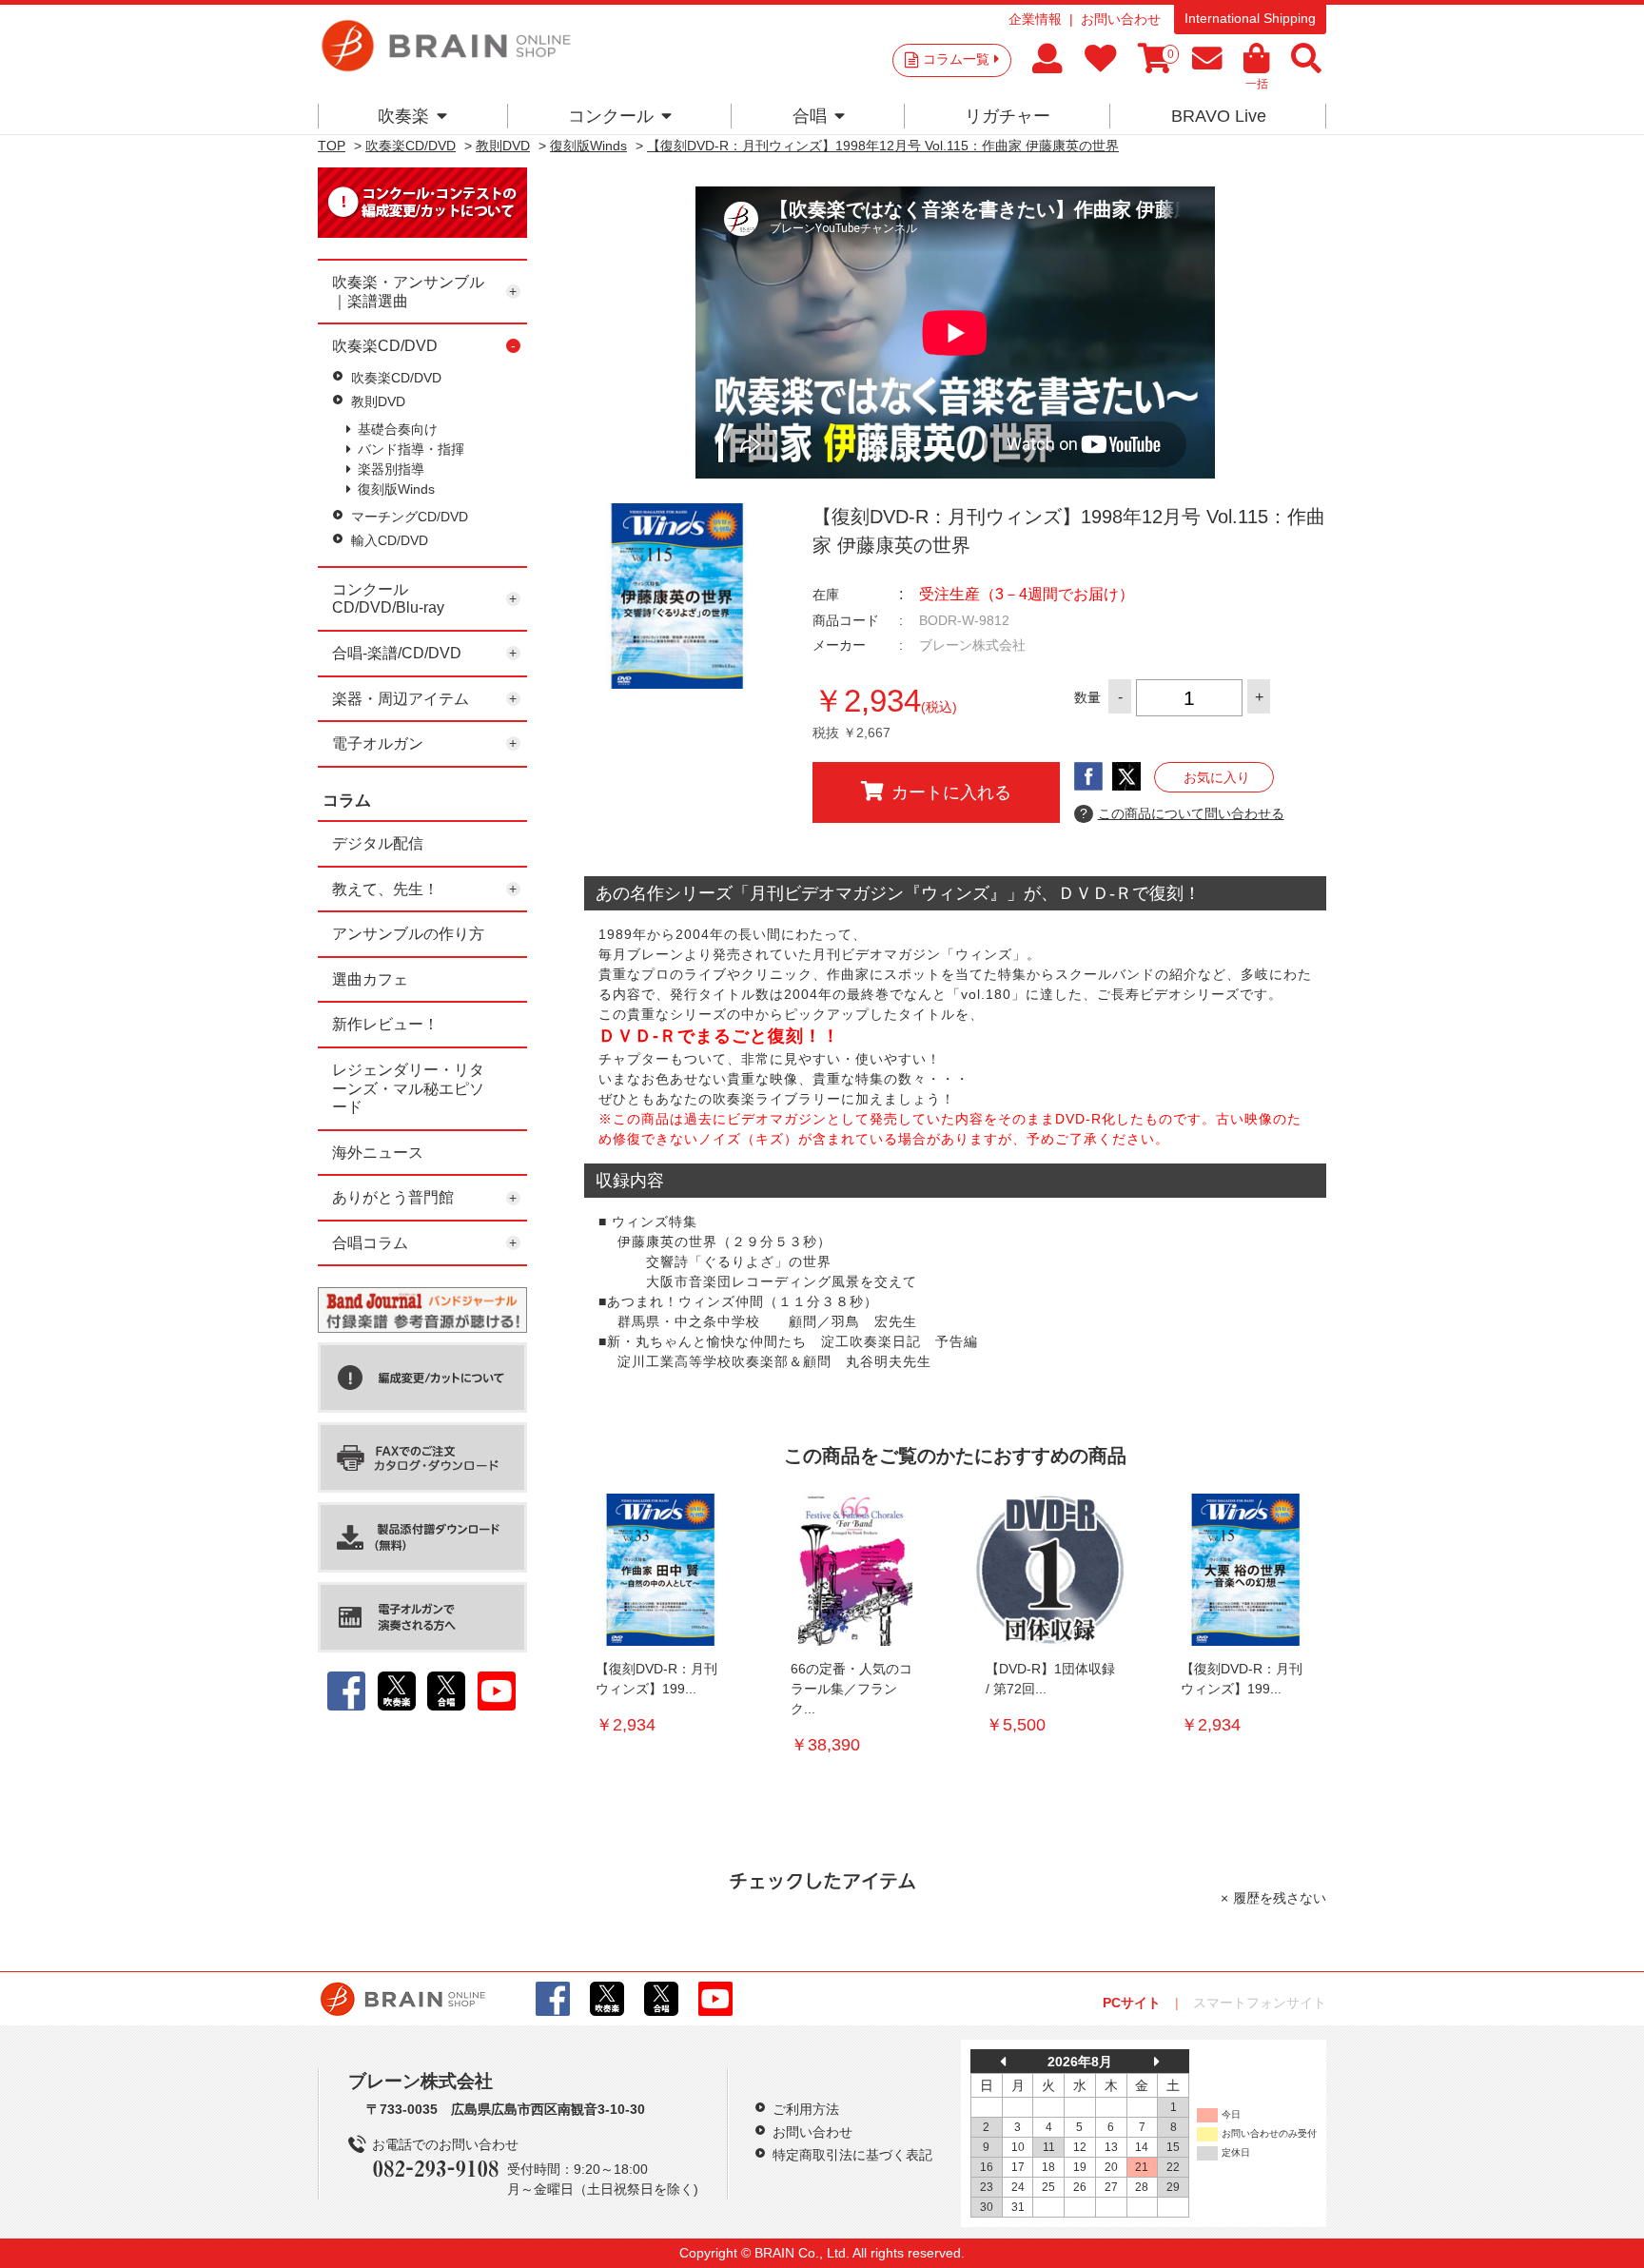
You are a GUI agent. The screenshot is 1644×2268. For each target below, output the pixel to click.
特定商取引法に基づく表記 (852, 2155)
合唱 (810, 116)
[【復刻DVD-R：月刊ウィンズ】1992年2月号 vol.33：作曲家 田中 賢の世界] (660, 1570)
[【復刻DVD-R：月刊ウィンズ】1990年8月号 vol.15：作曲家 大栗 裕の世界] (1245, 1570)
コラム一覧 (956, 59)
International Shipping (1250, 18)
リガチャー (1008, 116)
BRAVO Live (1219, 116)
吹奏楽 (403, 116)
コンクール (611, 116)
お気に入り (1217, 777)
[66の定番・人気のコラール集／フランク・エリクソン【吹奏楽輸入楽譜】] (855, 1570)
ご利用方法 (806, 2109)
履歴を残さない (1280, 1898)
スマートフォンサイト (1260, 2003)
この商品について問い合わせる (1182, 813)
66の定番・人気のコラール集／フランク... (851, 1689)
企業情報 (1035, 19)
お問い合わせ (1121, 19)
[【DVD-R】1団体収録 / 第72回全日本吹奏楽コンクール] (1050, 1570)
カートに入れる (951, 792)
